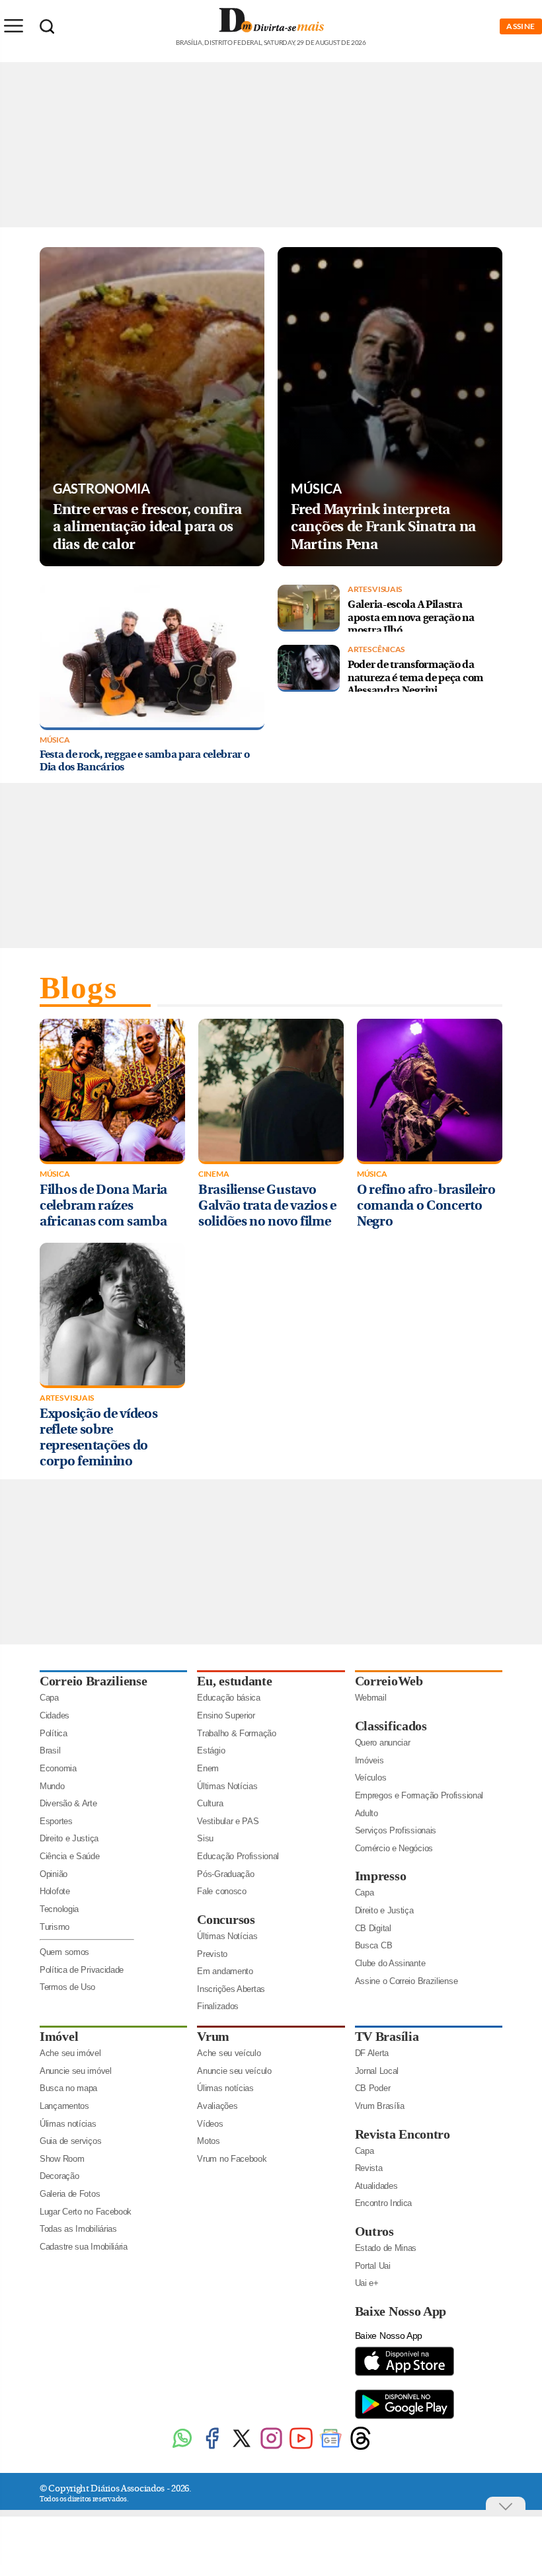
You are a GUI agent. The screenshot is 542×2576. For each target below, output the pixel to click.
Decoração (59, 2176)
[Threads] (361, 2448)
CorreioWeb (389, 1681)
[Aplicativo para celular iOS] (405, 2375)
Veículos (371, 1778)
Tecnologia (59, 1909)
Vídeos (210, 2124)
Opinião (54, 1874)
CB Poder (373, 2088)
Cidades (55, 1715)
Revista (369, 2168)
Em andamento (225, 1971)
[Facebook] (212, 2448)
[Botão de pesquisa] (47, 26)
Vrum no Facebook (232, 2159)
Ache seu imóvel (70, 2053)
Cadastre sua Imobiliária (84, 2247)
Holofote (55, 1891)
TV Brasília (387, 2036)
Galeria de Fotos (70, 2194)
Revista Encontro (403, 2134)
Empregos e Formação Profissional (419, 1795)
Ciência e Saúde (70, 1856)
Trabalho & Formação (236, 1733)
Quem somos (64, 1952)
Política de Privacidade (82, 1970)
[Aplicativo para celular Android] (405, 2418)
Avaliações (217, 2106)
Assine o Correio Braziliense (406, 1981)
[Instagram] (271, 2448)
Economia (58, 1768)
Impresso (381, 1876)
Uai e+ (367, 2283)
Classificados (391, 1726)
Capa (49, 1698)
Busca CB (374, 1945)
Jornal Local (377, 2071)
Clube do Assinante (390, 1963)
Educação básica (229, 1698)
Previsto (212, 1954)
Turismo (55, 1927)
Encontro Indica (384, 2203)
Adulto (367, 1813)
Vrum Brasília (380, 2106)
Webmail (371, 1698)
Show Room (62, 2159)
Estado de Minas (386, 2248)
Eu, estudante (234, 1681)
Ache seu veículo (229, 2053)
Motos (209, 2141)
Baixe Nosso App (401, 2311)
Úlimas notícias (68, 2124)
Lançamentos (64, 2106)
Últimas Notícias (227, 1786)
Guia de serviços (70, 2141)
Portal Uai (373, 2266)
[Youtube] (301, 2448)
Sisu (205, 1838)
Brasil (50, 1750)
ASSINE (521, 26)
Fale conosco (221, 1891)
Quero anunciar (383, 1743)
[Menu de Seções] (13, 26)
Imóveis (369, 1760)
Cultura (210, 1803)
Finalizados (218, 2006)
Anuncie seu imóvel (76, 2071)
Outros (374, 2231)
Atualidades (376, 2186)
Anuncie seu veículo (234, 2071)
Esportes (56, 1821)
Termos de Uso (67, 1987)
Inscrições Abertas (231, 1989)
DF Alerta (372, 2053)
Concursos (226, 1919)
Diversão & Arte (68, 1803)
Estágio (211, 1750)
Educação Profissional (238, 1856)
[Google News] (331, 2448)
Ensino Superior (226, 1715)
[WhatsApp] (182, 2448)
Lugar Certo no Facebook (86, 2212)
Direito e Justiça (69, 1838)
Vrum (213, 2036)
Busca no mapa (68, 2088)
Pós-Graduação (225, 1874)
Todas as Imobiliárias (78, 2229)
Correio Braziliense (93, 1681)
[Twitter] (242, 2448)
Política (54, 1733)
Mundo (52, 1786)
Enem (208, 1768)
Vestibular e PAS (228, 1821)
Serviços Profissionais (396, 1830)
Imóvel (59, 2036)
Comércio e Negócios (394, 1848)
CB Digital (373, 1928)
